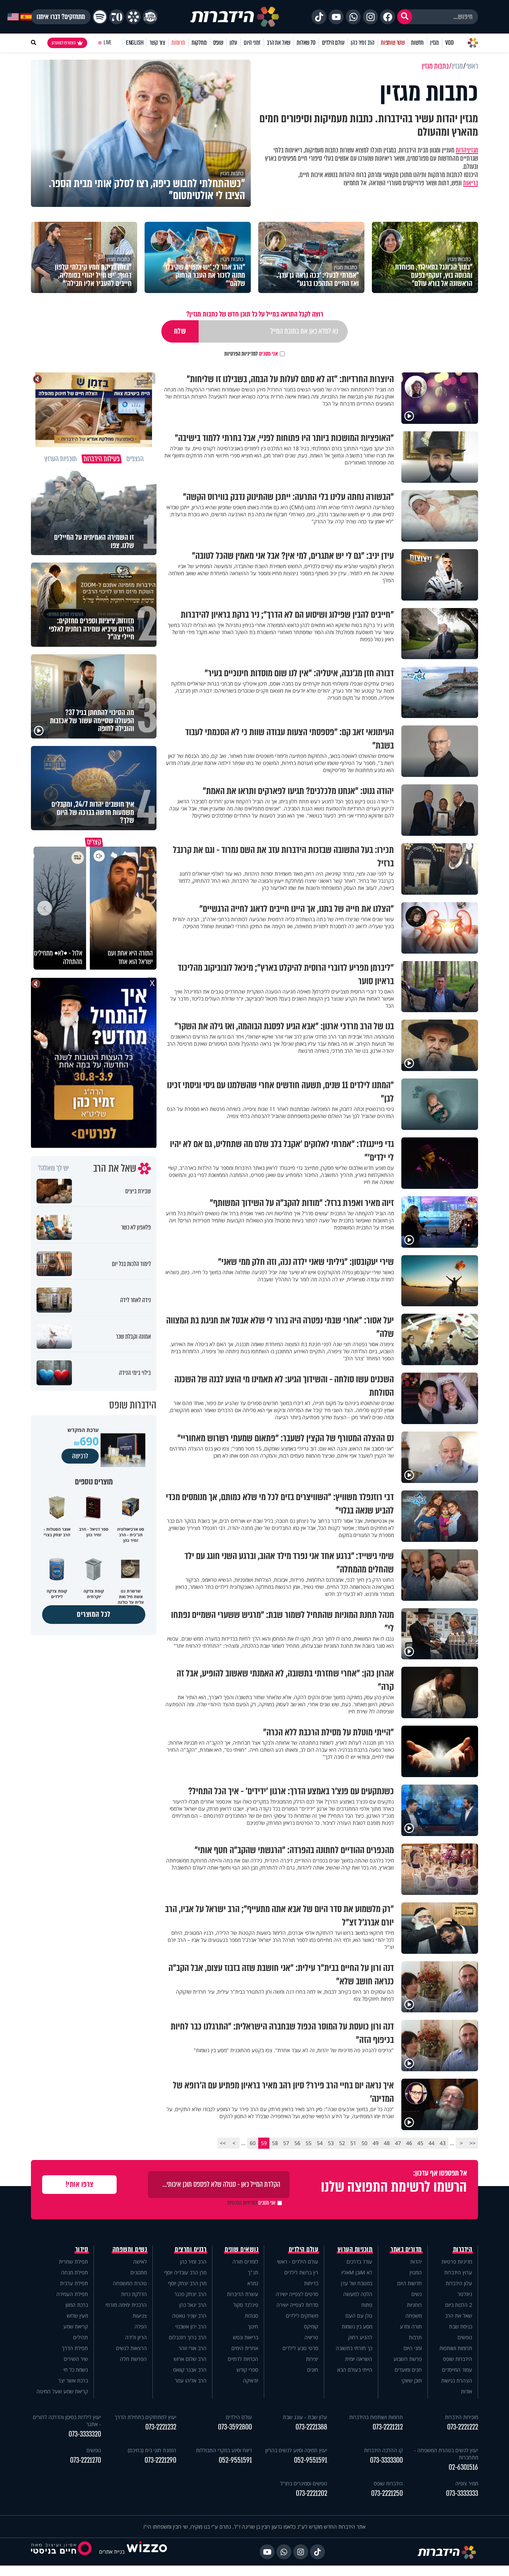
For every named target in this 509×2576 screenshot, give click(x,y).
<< (472, 2143)
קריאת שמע (76, 2326)
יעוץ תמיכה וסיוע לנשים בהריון (296, 2450)
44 (431, 2143)
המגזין (416, 2272)
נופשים (465, 2337)
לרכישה (80, 1456)
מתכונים (139, 2272)
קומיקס (311, 2326)
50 (364, 2143)
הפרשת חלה (133, 2359)
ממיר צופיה (467, 2483)
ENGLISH (135, 43)
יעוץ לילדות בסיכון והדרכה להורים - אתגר (67, 2421)
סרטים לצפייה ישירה (297, 2294)
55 (309, 2143)
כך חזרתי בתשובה (354, 2348)
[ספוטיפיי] (100, 17)
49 (376, 2143)
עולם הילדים (333, 43)
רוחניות (414, 2305)
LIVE (108, 43)
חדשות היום (410, 2283)
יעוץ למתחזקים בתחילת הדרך (146, 2417)
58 (275, 2143)
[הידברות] (235, 17)
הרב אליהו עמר (191, 2380)
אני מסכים (251, 354)
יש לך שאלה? (53, 1168)
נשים (417, 2294)
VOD (449, 43)
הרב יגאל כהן (193, 2305)
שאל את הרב (279, 43)
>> (223, 2143)
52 (342, 2143)
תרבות (415, 2337)
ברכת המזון (77, 2305)
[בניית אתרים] (147, 2552)
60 (253, 2143)
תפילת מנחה (75, 2272)
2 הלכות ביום (459, 2305)
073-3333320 (85, 2434)
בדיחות (311, 2283)
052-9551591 (311, 2460)
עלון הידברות (459, 2283)
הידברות (463, 2249)
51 (353, 2143)
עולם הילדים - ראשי (298, 2262)
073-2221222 (463, 2427)
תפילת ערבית (74, 2283)
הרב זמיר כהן (363, 43)
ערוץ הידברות (458, 2272)
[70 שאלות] (117, 17)
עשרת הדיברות (243, 2294)
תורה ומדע (411, 2326)
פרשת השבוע (408, 2359)
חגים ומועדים (408, 2370)
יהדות (462, 150)
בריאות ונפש (246, 2337)
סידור (82, 2249)
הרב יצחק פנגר (190, 2294)
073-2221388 (311, 2427)
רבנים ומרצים (191, 2249)
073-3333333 (462, 2493)
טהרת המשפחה (130, 2283)
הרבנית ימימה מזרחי (126, 2305)
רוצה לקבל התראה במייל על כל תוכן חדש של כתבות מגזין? (255, 314)
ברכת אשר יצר (73, 2380)
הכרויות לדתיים (243, 2359)
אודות (467, 2391)
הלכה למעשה (358, 2294)
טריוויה (311, 2337)
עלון (233, 43)
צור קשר (157, 43)
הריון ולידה (136, 2337)
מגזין (434, 43)
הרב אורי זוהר (192, 2348)
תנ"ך (253, 2272)
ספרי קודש (247, 2370)
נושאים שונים (241, 2249)
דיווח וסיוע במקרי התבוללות (224, 2450)
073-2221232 (161, 2427)
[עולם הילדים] (150, 17)
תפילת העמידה (72, 2294)
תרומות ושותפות (456, 2348)
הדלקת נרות (134, 2294)
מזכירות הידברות (461, 2417)
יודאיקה (251, 2380)
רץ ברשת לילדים (301, 2272)
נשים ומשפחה (130, 2249)
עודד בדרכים (359, 2262)
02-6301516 (463, 2467)
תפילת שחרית (73, 2262)
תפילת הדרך (75, 2348)
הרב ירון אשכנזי (191, 2326)
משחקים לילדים (302, 2316)
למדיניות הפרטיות (241, 354)
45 (420, 2143)
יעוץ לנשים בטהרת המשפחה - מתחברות (446, 2454)
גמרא (253, 2283)
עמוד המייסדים (457, 2370)
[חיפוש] (405, 17)
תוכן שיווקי (412, 2380)
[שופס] (133, 17)
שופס (218, 43)
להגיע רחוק (360, 2337)
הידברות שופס (458, 2359)
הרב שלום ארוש (190, 2359)
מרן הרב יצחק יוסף (187, 2283)
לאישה (140, 2262)
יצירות (312, 2359)
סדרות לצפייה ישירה (297, 2305)
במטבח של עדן (357, 2283)
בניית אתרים (112, 2552)
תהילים (80, 2337)
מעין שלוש (77, 2316)
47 (398, 2143)
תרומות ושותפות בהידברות (376, 2417)
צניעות (140, 2316)
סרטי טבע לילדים (300, 2348)
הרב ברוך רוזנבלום (188, 2337)
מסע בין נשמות (357, 2326)
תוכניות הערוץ (355, 2249)
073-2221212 (388, 2427)
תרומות (178, 43)
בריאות (471, 183)
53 (331, 2143)
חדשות (417, 43)
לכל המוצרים (94, 1614)
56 (297, 2143)
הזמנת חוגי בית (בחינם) (152, 2450)
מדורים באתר (406, 2249)
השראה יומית (359, 2359)
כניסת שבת (461, 2326)
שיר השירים (76, 2359)
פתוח (367, 2305)
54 (320, 2143)
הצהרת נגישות (457, 2380)
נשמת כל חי (76, 2370)
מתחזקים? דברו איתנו (61, 17)
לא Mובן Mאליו (357, 2272)
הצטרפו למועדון (64, 43)
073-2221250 (387, 2493)
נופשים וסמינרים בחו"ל (304, 2483)
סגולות (252, 2316)
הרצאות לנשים (131, 2348)
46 (409, 2143)
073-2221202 (312, 2493)
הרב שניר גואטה (189, 2316)
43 (443, 2143)
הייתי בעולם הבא (355, 2370)
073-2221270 (86, 2460)
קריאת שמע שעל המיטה (62, 2391)
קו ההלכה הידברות (383, 2450)
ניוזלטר (465, 2294)
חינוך (253, 2326)
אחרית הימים (245, 2348)
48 (387, 2143)
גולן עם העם (359, 2316)
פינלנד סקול (246, 2305)
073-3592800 (235, 2427)
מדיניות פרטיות (457, 2262)
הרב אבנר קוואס (190, 2370)
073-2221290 (160, 2460)
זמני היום (252, 43)
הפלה (141, 2326)
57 (286, 2143)
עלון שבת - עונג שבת (305, 2417)
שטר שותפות (393, 43)
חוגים (313, 2370)
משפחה (414, 2316)
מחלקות (199, 43)
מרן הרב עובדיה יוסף (185, 2272)
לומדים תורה (245, 2262)
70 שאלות (306, 43)
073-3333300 (386, 2460)
